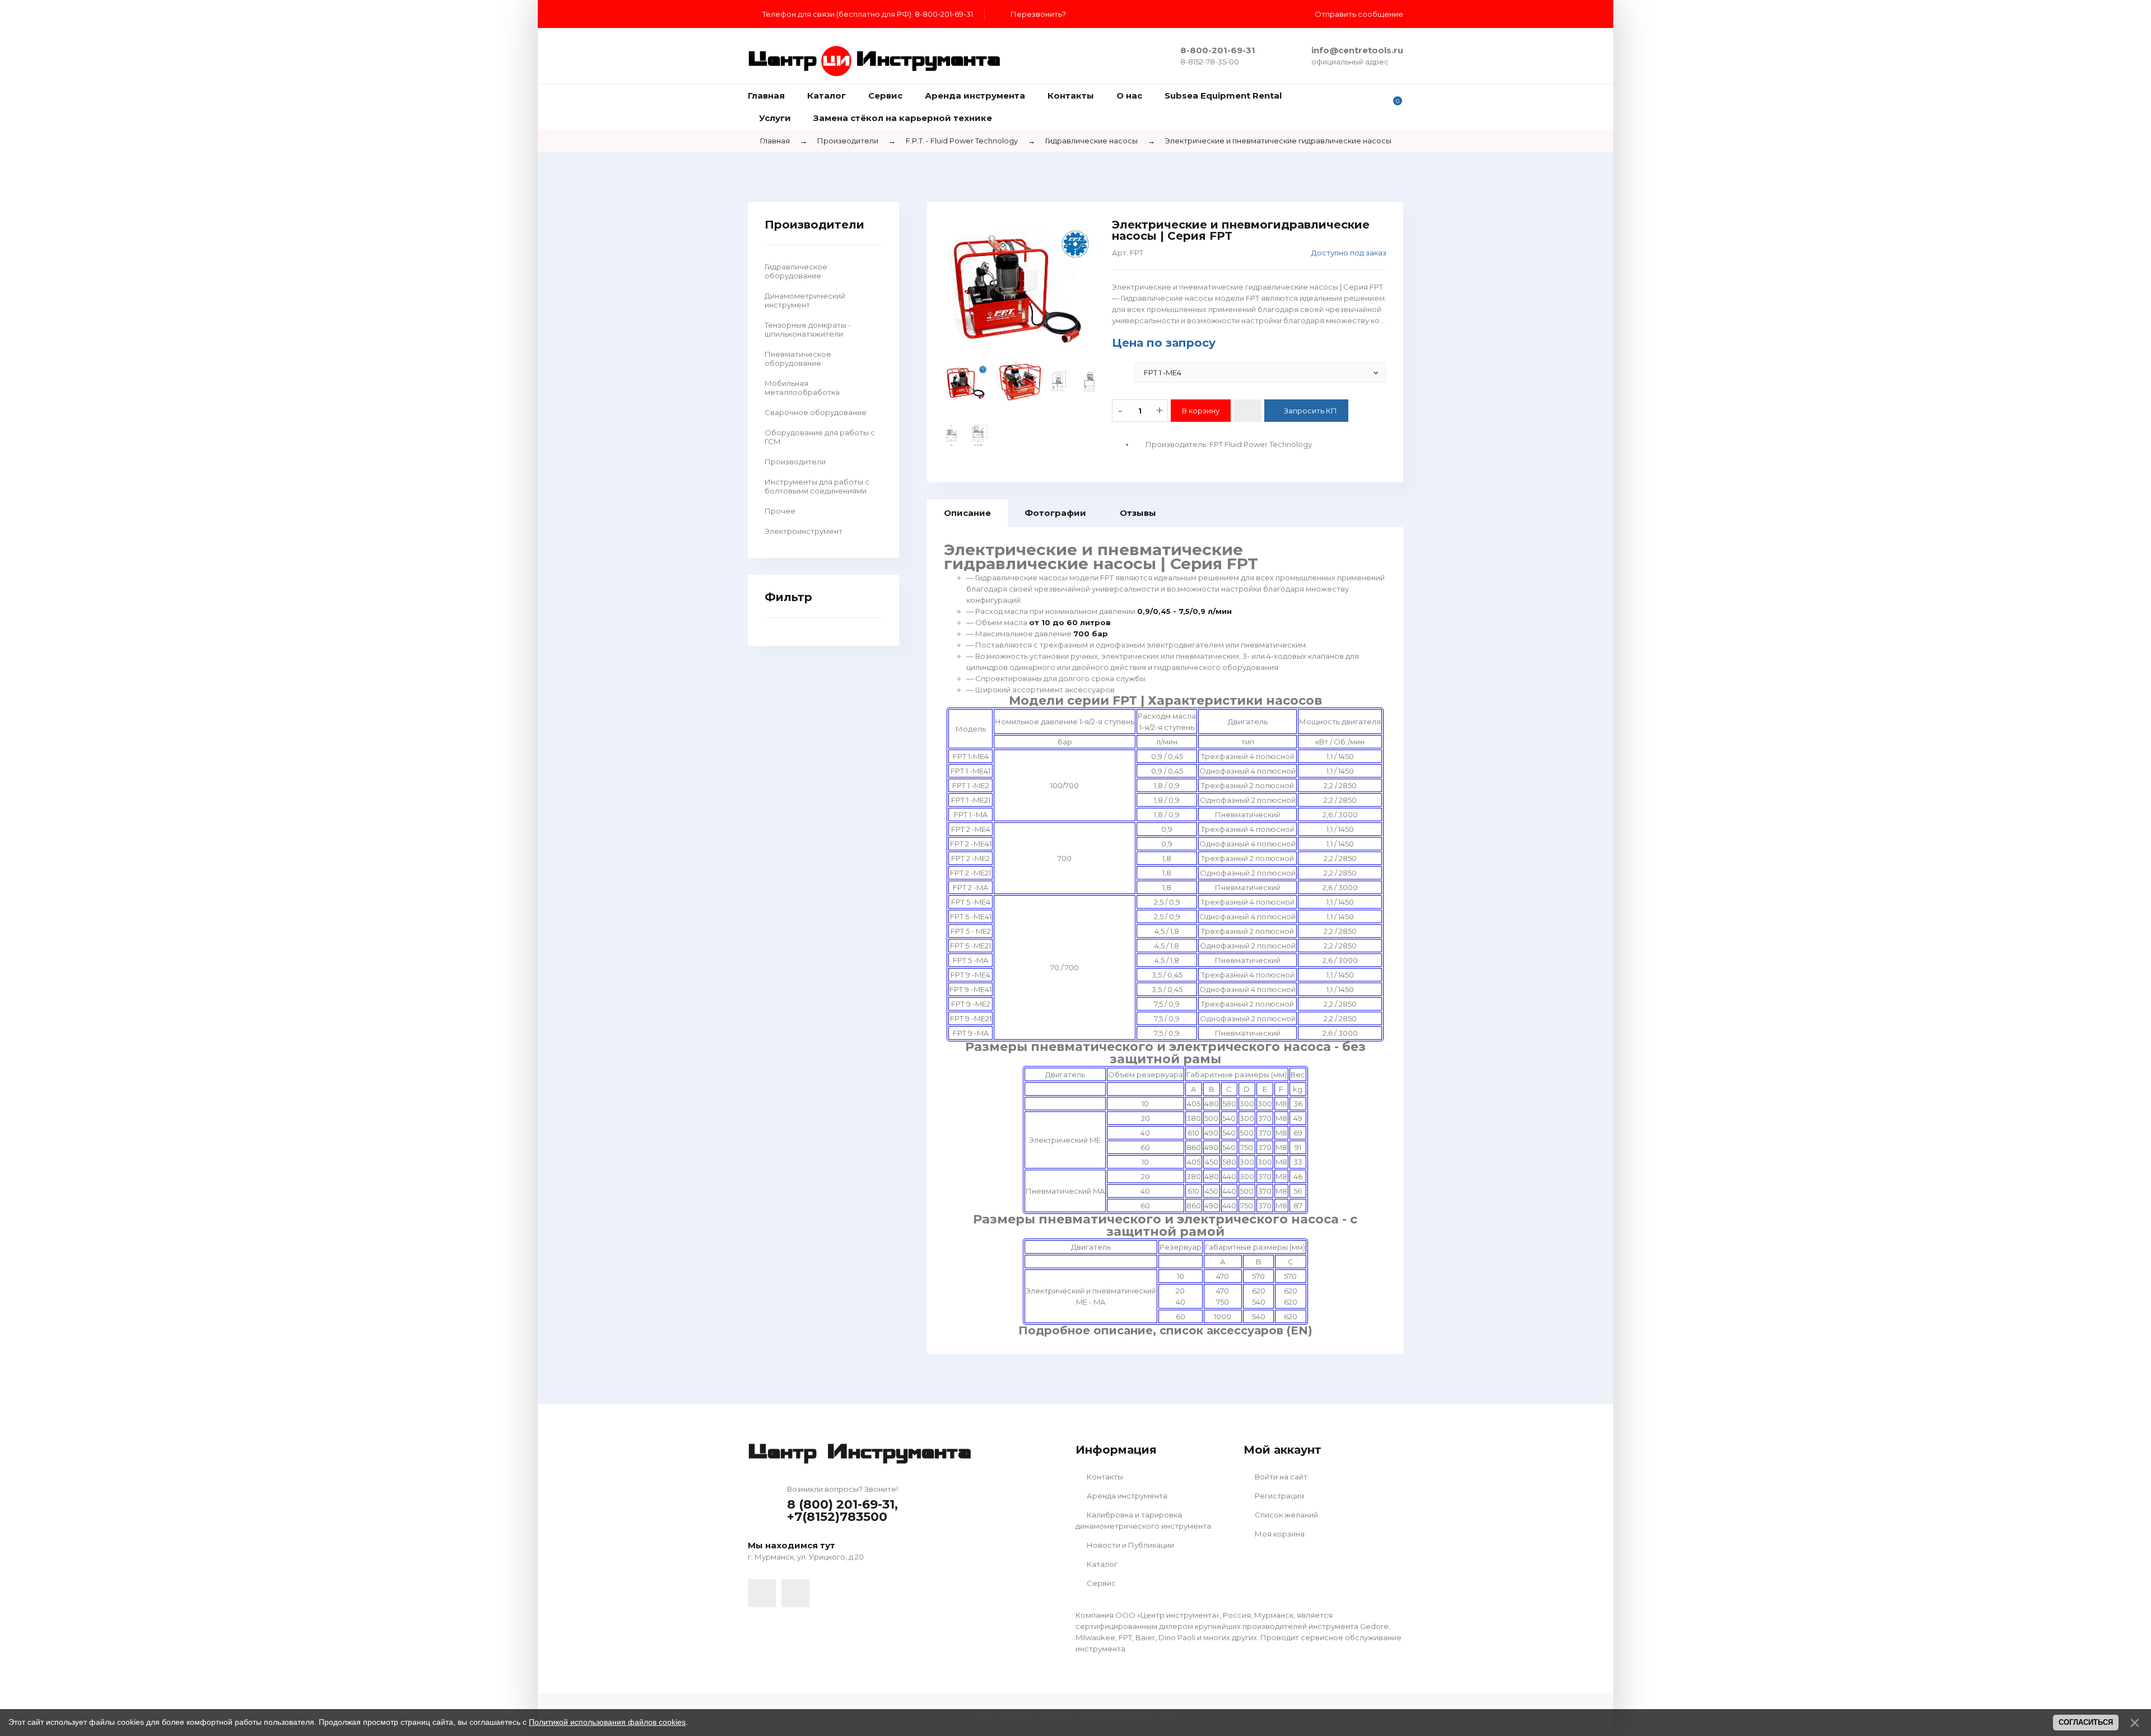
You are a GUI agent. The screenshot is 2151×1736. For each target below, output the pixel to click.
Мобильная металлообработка (802, 388)
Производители (795, 462)
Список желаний (1286, 1515)
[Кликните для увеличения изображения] (1019, 285)
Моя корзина (1279, 1534)
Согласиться (2086, 1722)
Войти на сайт (1280, 1477)
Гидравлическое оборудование (796, 271)
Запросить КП (1310, 411)
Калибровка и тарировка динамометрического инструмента (1143, 1520)
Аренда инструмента (1126, 1496)
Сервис (1100, 1583)
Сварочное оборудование (816, 412)
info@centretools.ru (1357, 50)
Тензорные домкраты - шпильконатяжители (808, 329)
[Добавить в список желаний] (1247, 411)
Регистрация (1279, 1496)
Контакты (1104, 1477)
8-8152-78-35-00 (1210, 62)
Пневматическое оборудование (798, 359)
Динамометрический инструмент (805, 300)
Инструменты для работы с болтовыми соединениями (817, 486)
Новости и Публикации (1130, 1545)
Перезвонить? (1038, 14)
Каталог (1101, 1564)
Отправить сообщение (1359, 14)
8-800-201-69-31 (1218, 50)
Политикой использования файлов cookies (607, 1722)
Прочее (780, 511)
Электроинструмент (804, 531)
